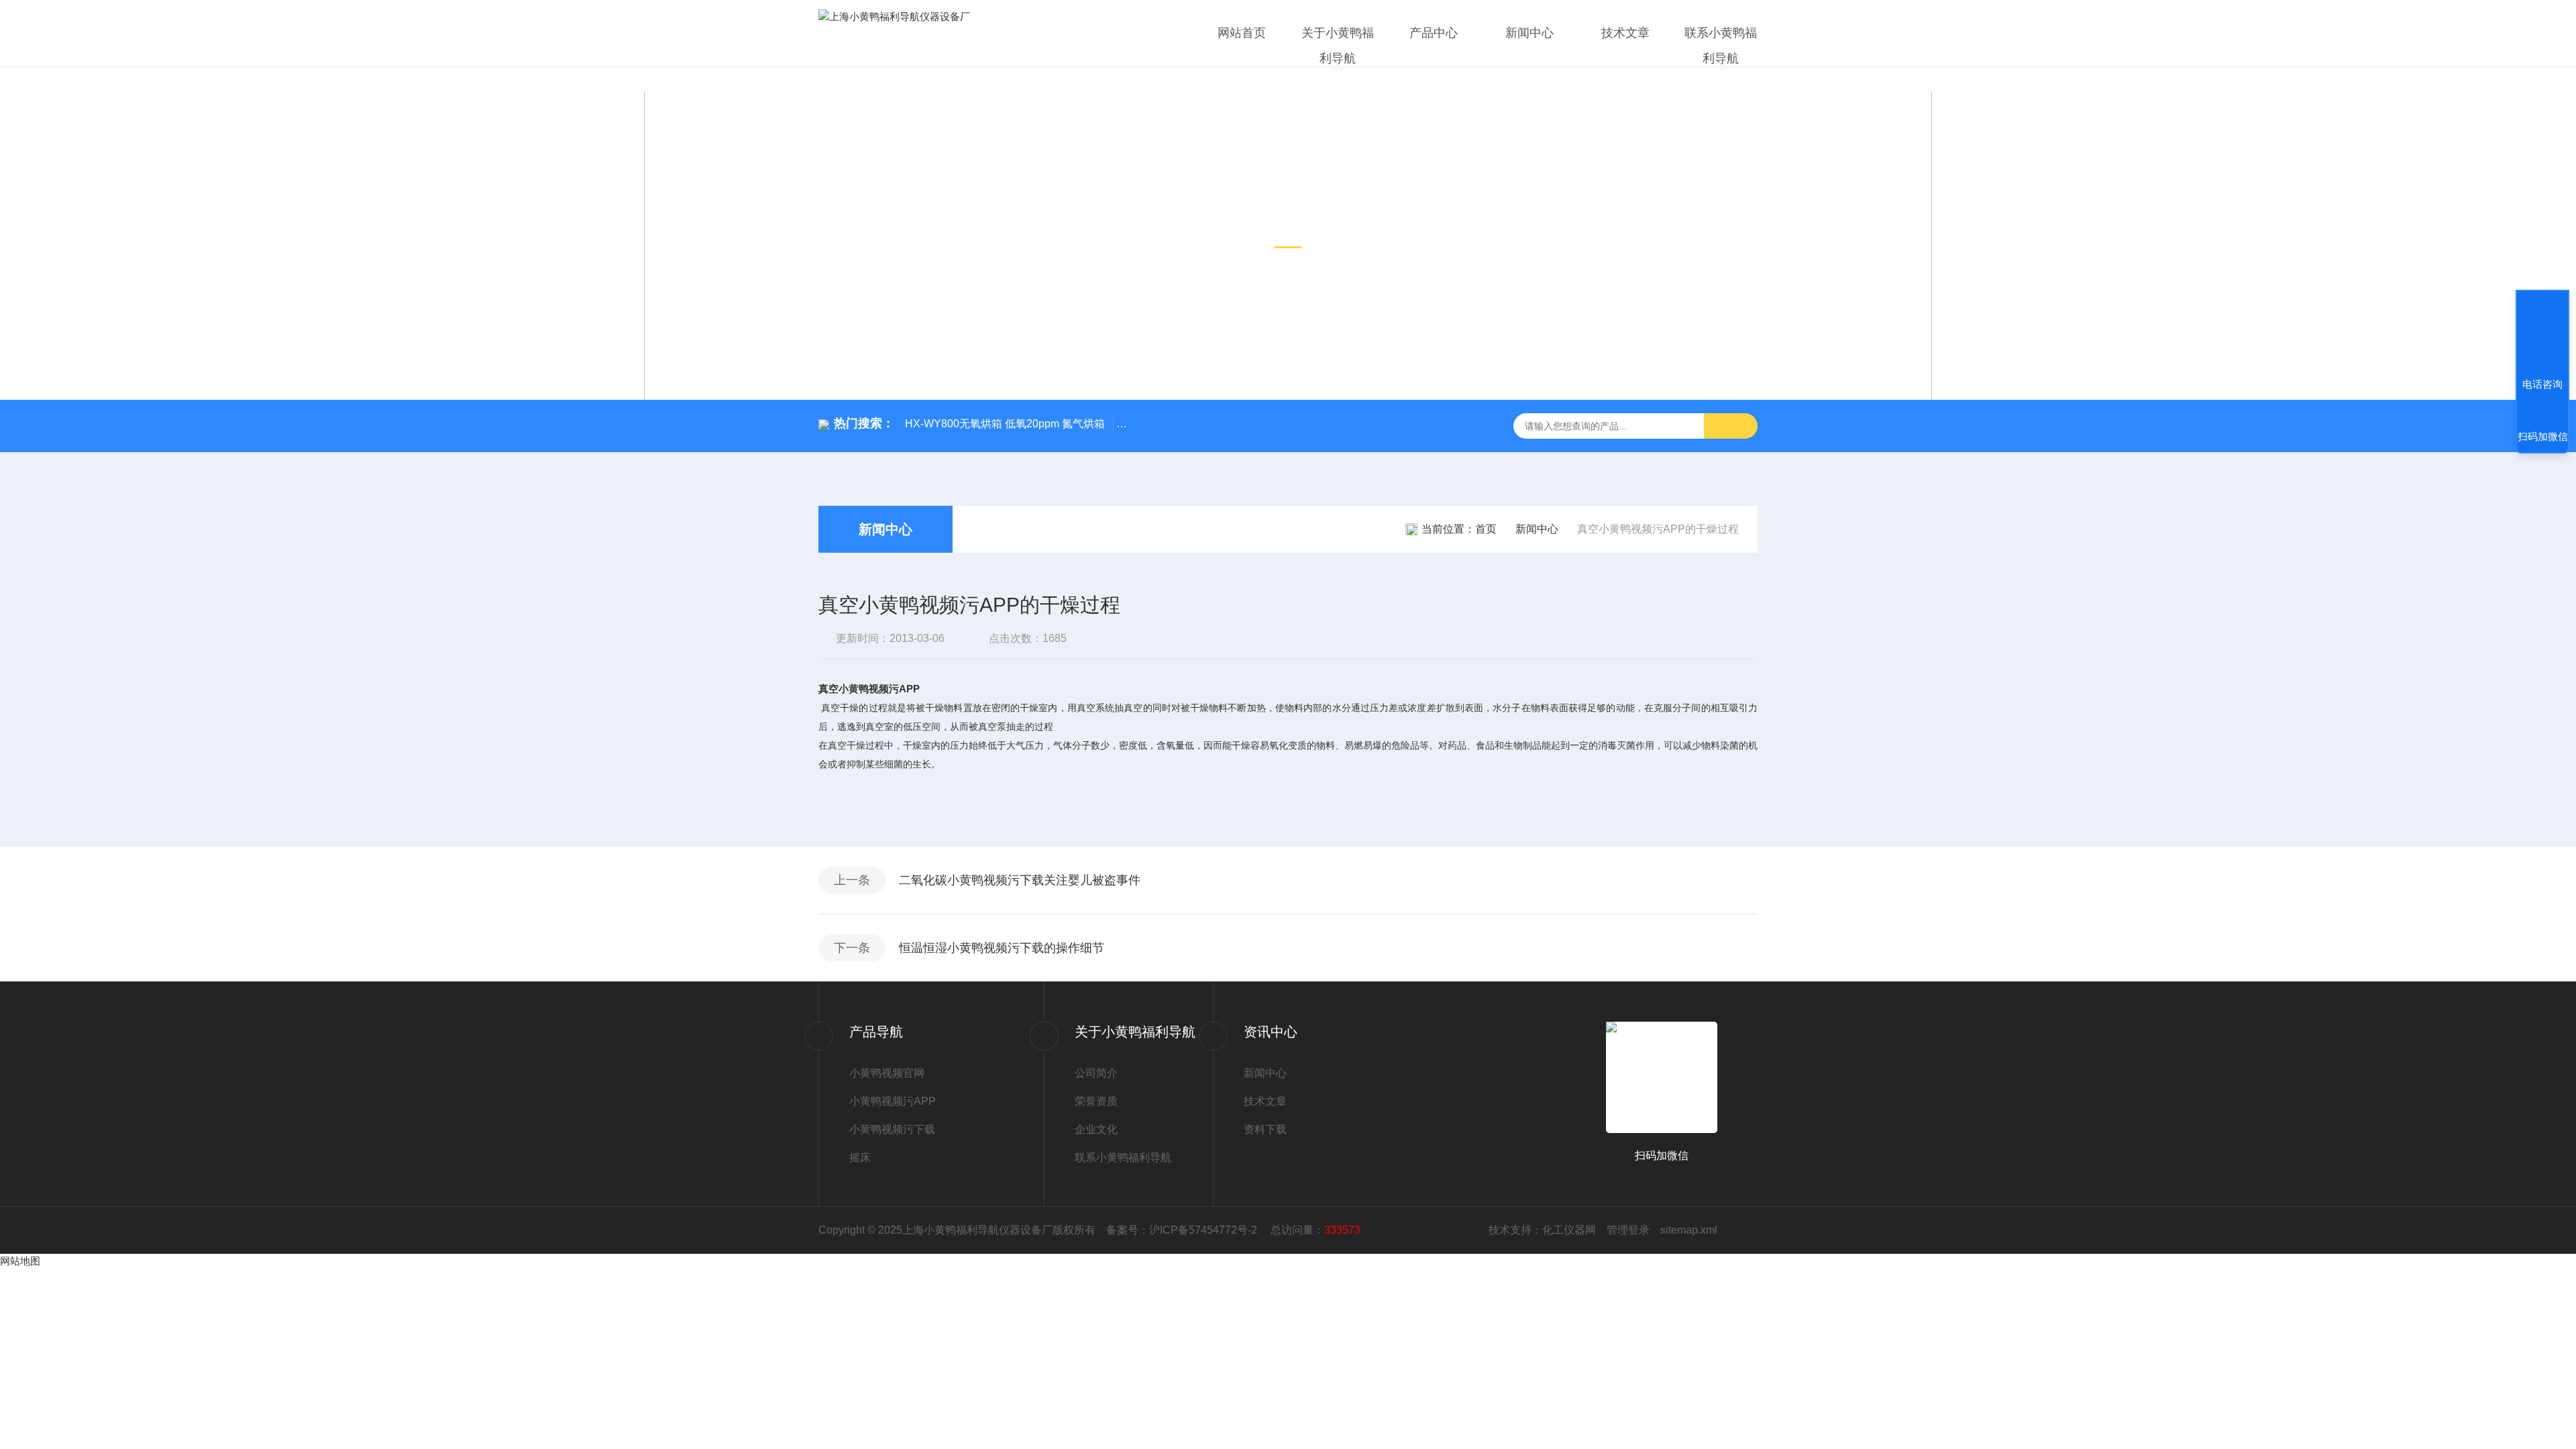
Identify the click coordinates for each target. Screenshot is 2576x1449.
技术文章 (1625, 33)
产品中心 (1434, 33)
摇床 (860, 1158)
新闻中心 (1529, 33)
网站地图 (20, 1261)
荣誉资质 (1096, 1101)
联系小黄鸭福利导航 (1721, 46)
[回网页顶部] (2542, 335)
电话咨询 (2542, 384)
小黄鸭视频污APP (893, 1101)
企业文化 (1096, 1129)
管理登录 (1628, 1230)
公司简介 (1096, 1073)
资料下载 (1265, 1129)
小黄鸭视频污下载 (892, 1129)
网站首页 (1242, 33)
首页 (1486, 529)
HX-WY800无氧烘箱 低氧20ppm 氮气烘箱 (1005, 424)
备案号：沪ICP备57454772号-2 (1183, 1230)
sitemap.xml (1689, 1230)
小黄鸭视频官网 (887, 1073)
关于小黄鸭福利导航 (1338, 46)
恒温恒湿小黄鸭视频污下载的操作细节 (1002, 948)
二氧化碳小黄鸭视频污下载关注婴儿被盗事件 (1020, 880)
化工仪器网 (1569, 1230)
